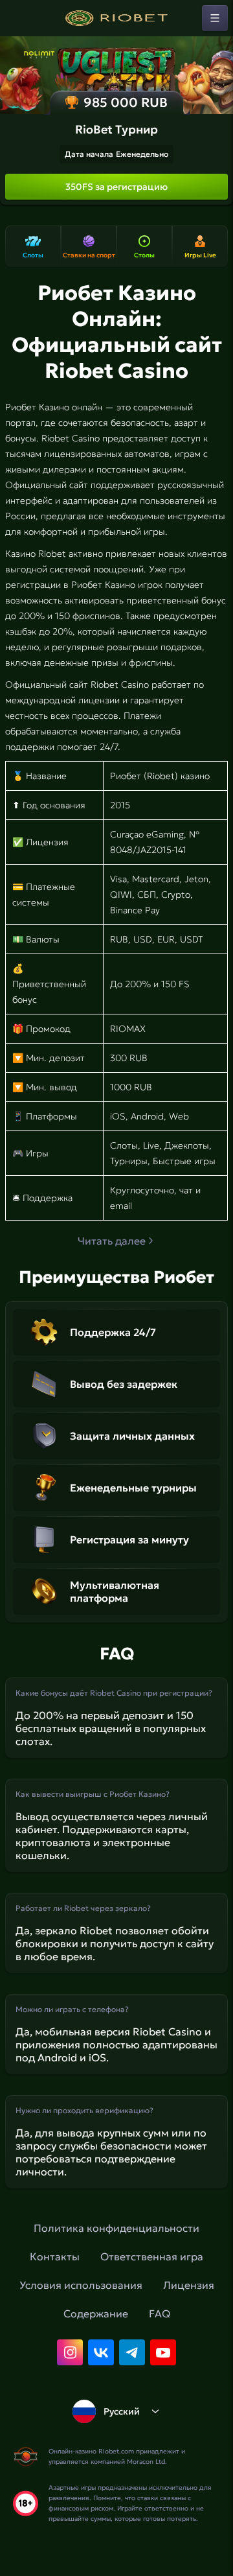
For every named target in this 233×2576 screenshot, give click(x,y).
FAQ (160, 2313)
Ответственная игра (152, 2256)
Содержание (96, 2313)
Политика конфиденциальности (116, 2228)
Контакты (55, 2256)
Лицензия (189, 2285)
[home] (116, 18)
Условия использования (81, 2285)
